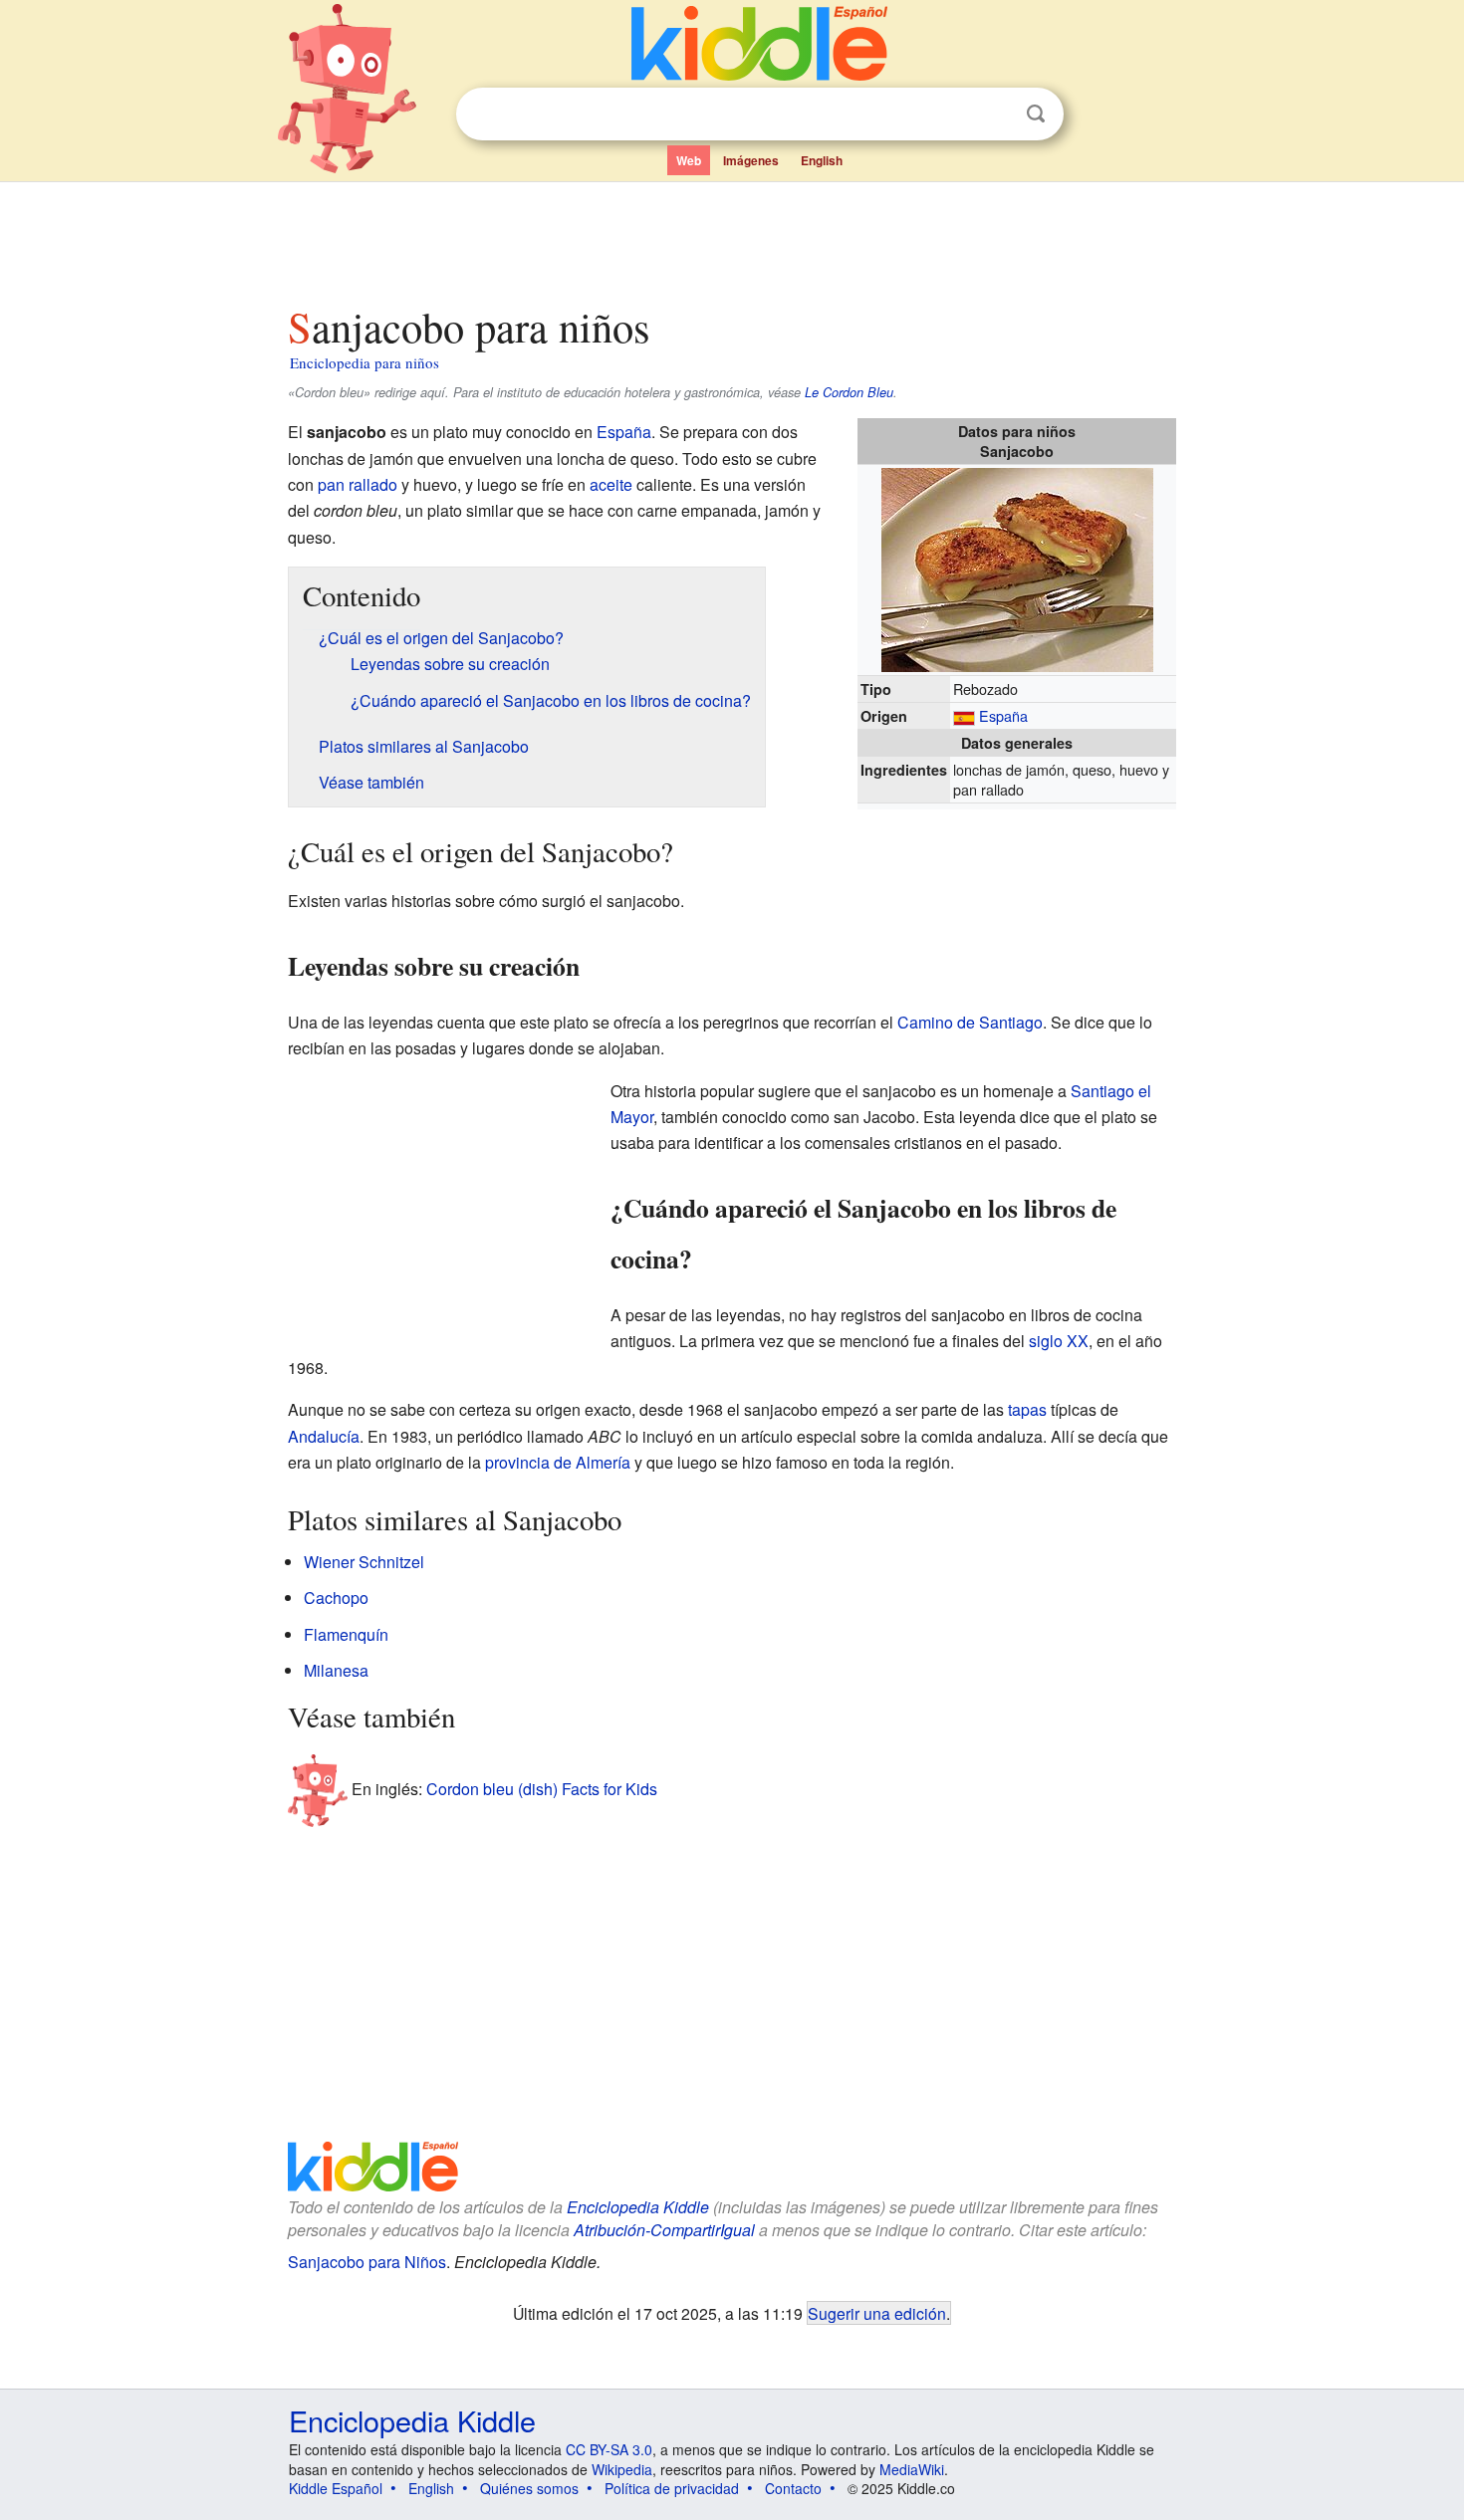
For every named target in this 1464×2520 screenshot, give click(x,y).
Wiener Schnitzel (364, 1562)
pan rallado (358, 484)
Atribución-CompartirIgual (664, 2230)
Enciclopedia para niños (365, 362)
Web (689, 160)
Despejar (995, 115)
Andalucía (324, 1436)
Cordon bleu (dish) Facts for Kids (542, 1788)
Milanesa (336, 1670)
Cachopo (336, 1598)
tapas (1027, 1409)
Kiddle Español (336, 2488)
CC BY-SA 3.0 (609, 2449)
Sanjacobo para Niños (367, 2262)
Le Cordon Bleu (849, 392)
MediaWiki (912, 2469)
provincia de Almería (558, 1462)
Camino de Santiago (970, 1022)
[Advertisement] (731, 238)
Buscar (1036, 114)
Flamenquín (346, 1634)
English (822, 160)
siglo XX (1059, 1341)
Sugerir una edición (877, 2313)
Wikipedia (622, 2469)
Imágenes (751, 160)
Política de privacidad (672, 2488)
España (1003, 715)
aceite (611, 484)
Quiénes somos (529, 2488)
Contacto (793, 2488)
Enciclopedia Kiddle (638, 2207)
